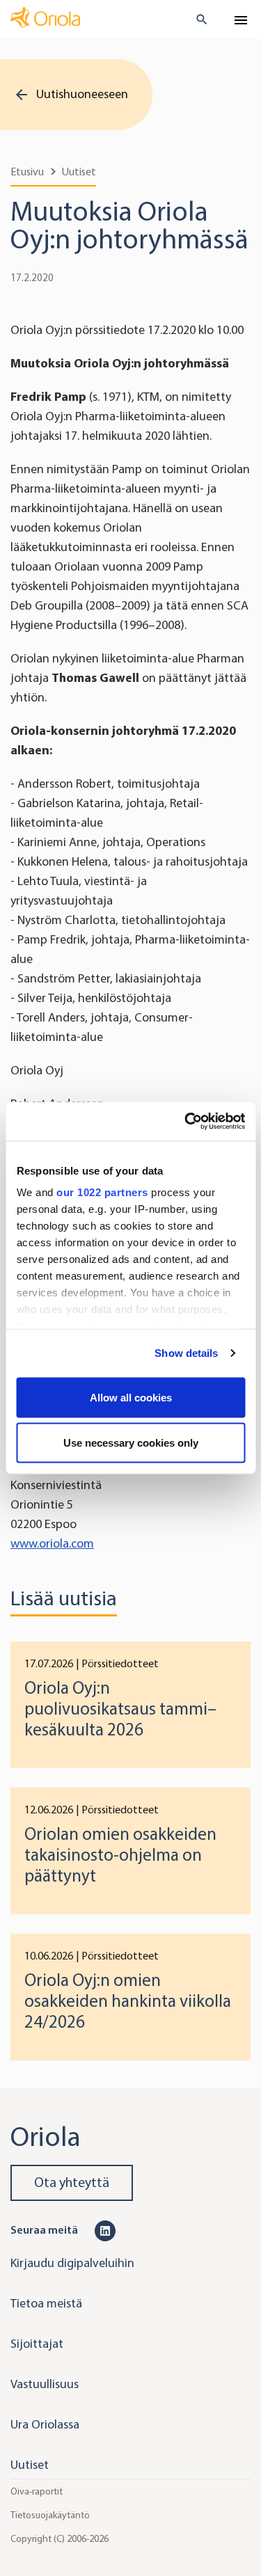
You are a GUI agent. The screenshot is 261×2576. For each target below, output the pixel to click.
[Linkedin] (105, 2229)
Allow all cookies (131, 1397)
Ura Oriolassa (45, 2424)
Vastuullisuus (45, 2384)
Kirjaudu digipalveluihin (72, 2263)
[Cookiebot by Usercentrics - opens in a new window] (186, 1122)
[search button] (196, 19)
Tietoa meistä (46, 2303)
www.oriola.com (52, 1543)
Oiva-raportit (37, 2491)
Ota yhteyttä (72, 2183)
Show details (186, 1353)
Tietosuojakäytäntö (50, 2515)
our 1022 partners (102, 1192)
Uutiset (79, 172)
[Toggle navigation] (241, 20)
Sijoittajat (37, 2344)
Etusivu (27, 172)
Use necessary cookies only (131, 1443)
